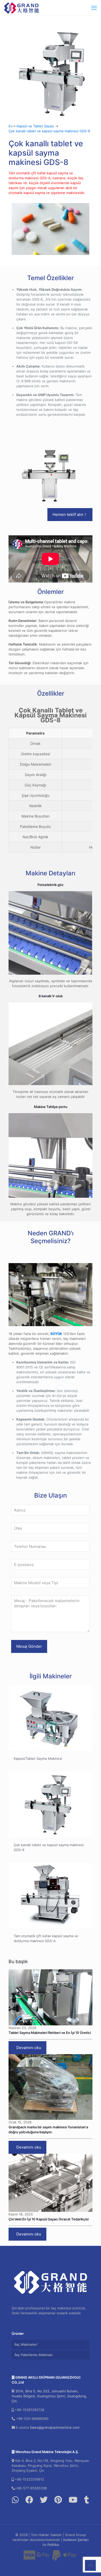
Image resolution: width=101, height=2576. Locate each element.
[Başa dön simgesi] (90, 2565)
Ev (10, 126)
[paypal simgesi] (56, 2557)
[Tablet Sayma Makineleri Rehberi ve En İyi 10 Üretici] (51, 1997)
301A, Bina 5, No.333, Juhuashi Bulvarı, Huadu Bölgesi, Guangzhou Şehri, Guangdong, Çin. (49, 2396)
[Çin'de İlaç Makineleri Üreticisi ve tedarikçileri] (22, 8)
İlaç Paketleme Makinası (34, 2355)
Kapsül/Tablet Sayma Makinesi (38, 1758)
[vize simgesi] (29, 2557)
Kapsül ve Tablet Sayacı (35, 126)
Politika (53, 2545)
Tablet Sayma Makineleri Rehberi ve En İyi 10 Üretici (50, 2033)
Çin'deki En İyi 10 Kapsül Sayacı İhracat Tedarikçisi (49, 2219)
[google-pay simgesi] (43, 2557)
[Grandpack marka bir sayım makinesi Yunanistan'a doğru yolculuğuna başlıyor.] (51, 2087)
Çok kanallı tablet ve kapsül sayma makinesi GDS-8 (49, 131)
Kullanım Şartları (76, 2540)
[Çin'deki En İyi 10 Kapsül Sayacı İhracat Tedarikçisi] (51, 2183)
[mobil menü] (94, 8)
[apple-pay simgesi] (70, 2557)
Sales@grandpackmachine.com (55, 2427)
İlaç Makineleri (26, 2344)
